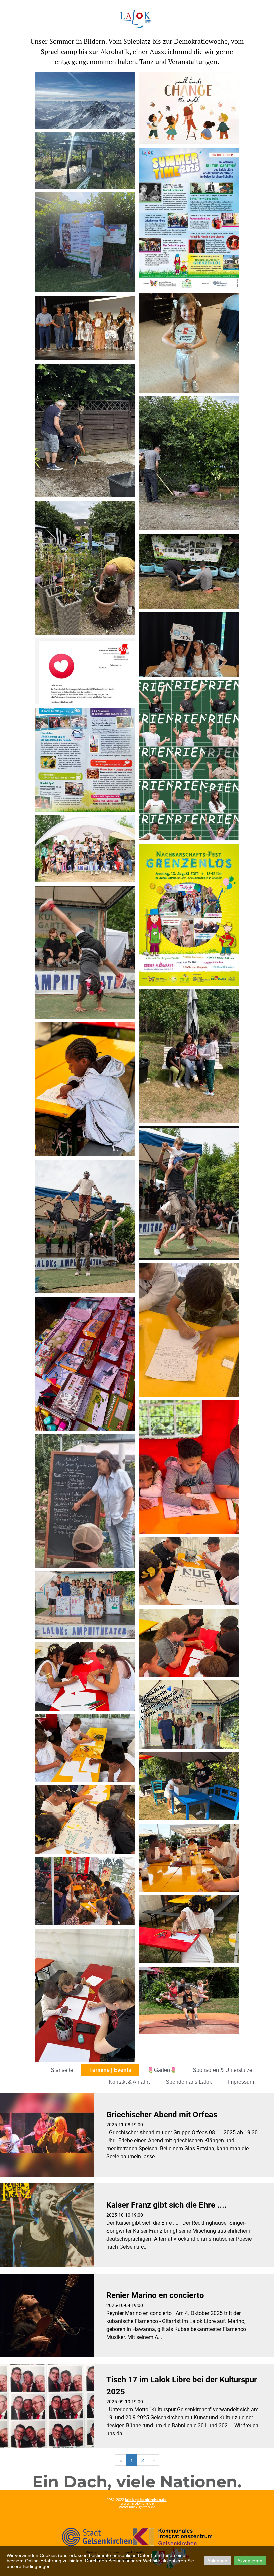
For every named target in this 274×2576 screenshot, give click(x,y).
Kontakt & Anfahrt (129, 2082)
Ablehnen (217, 2561)
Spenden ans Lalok (189, 2082)
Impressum (241, 2082)
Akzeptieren (250, 2561)
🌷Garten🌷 (162, 2070)
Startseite (62, 2070)
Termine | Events (110, 2070)
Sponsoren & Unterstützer (223, 2070)
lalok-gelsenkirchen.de (146, 2500)
